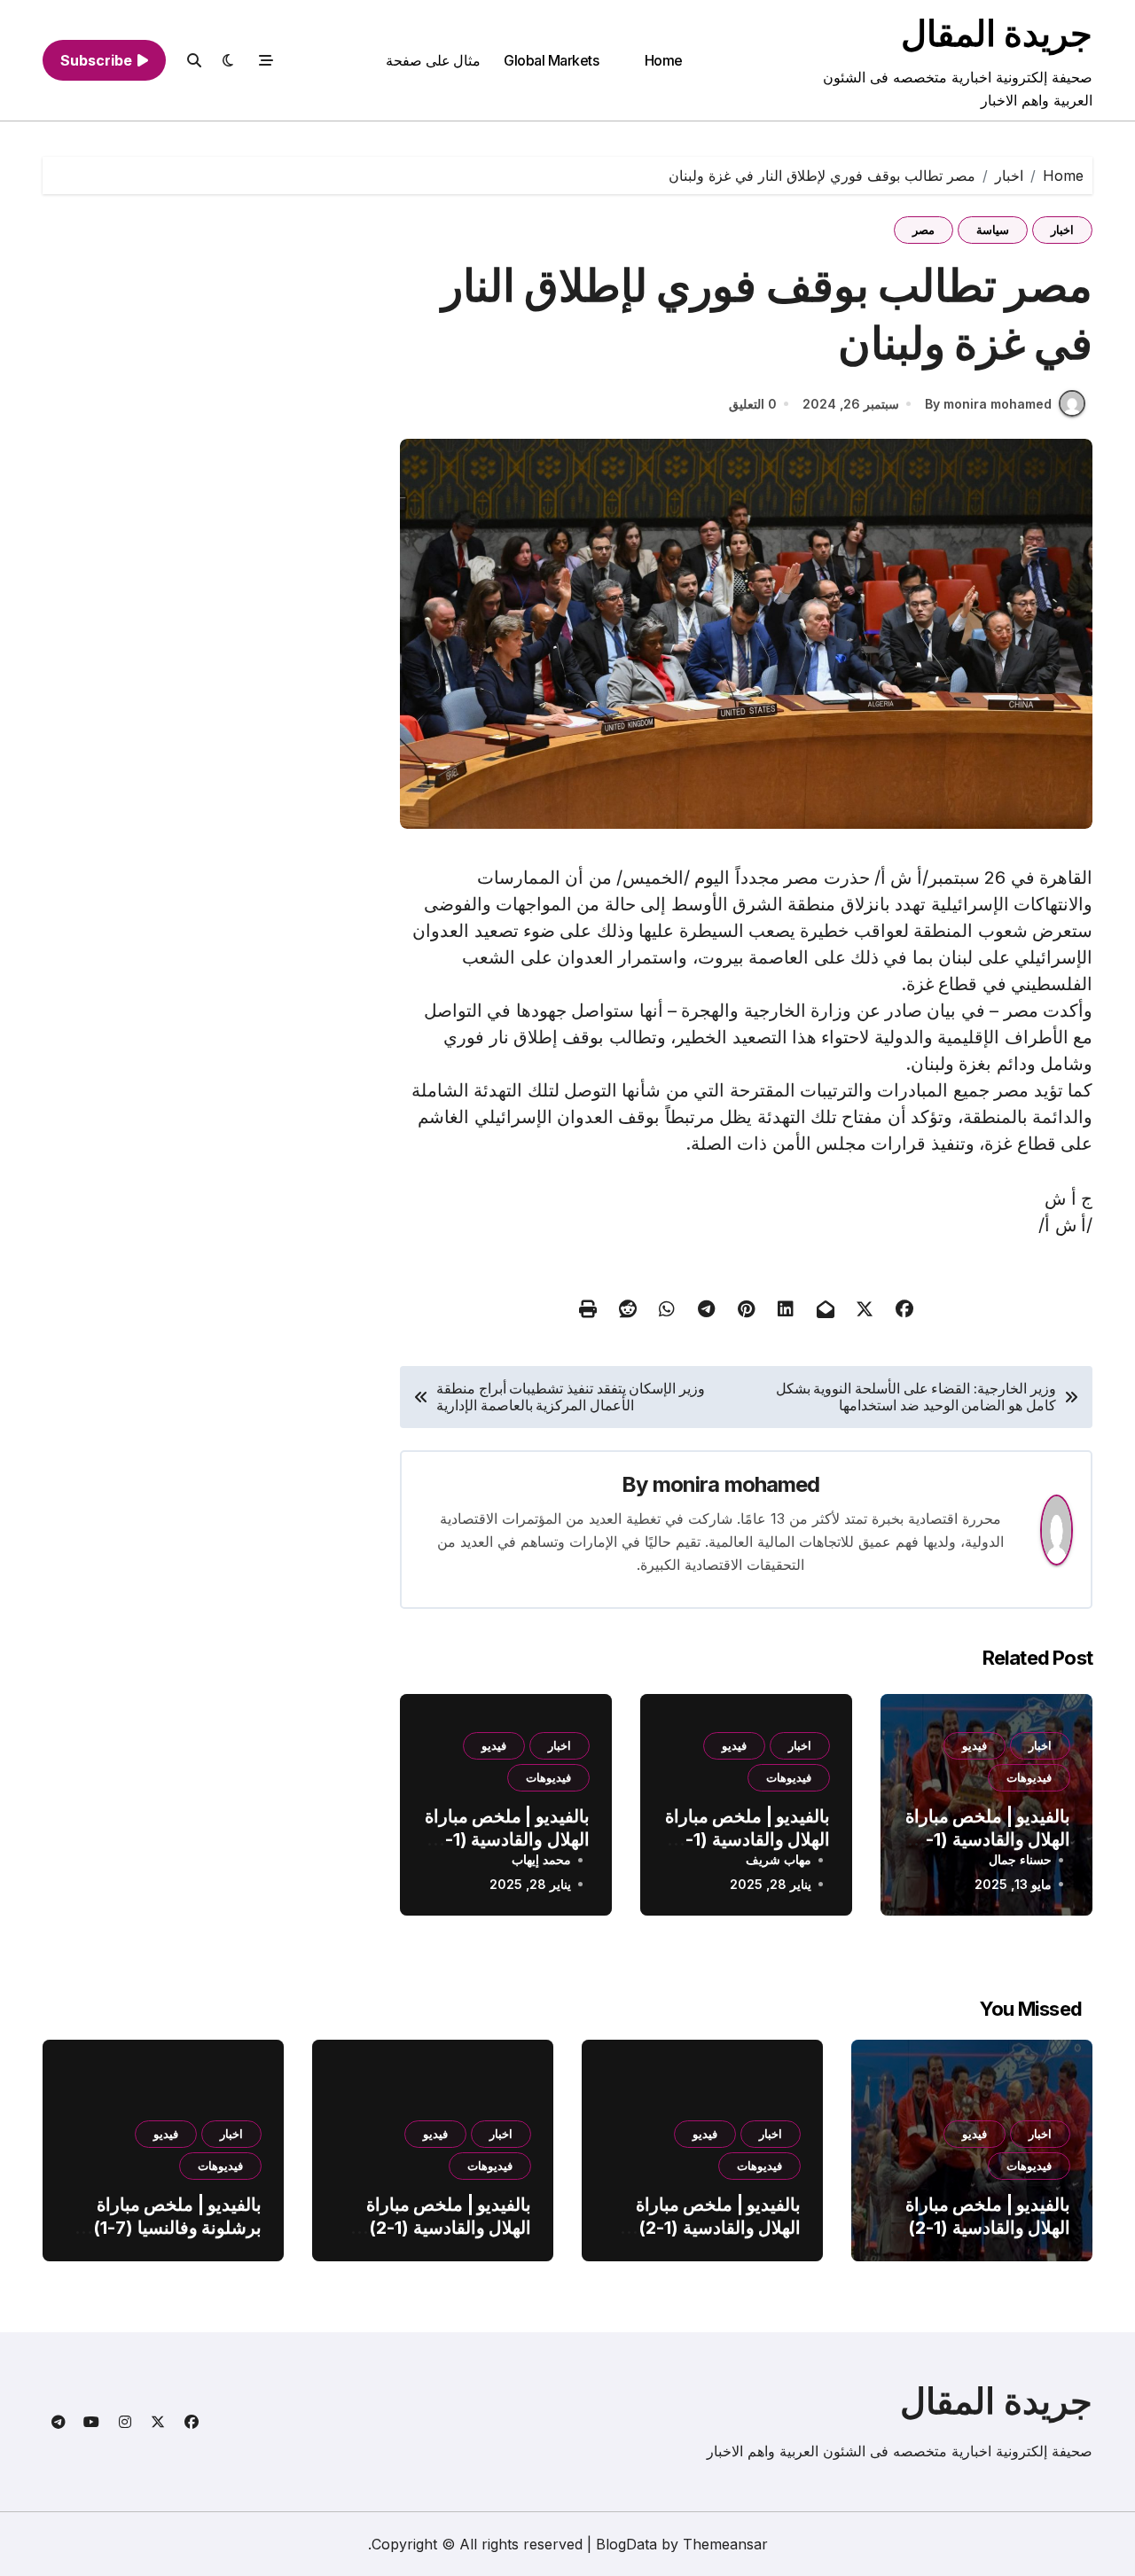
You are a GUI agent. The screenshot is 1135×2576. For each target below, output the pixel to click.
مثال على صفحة (433, 60)
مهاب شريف (779, 1859)
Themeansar (725, 2544)
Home (664, 60)
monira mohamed (736, 1484)
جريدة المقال (997, 33)
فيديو (975, 1745)
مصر (924, 230)
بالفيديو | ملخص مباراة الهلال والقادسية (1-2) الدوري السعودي (988, 1839)
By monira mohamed (988, 404)
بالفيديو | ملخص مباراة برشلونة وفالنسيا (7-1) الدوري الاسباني (177, 2228)
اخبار (1062, 230)
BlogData (626, 2544)
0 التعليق (753, 404)
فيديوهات (1029, 1777)
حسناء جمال (1020, 1859)
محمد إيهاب (541, 1859)
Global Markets (551, 60)
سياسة (993, 230)
